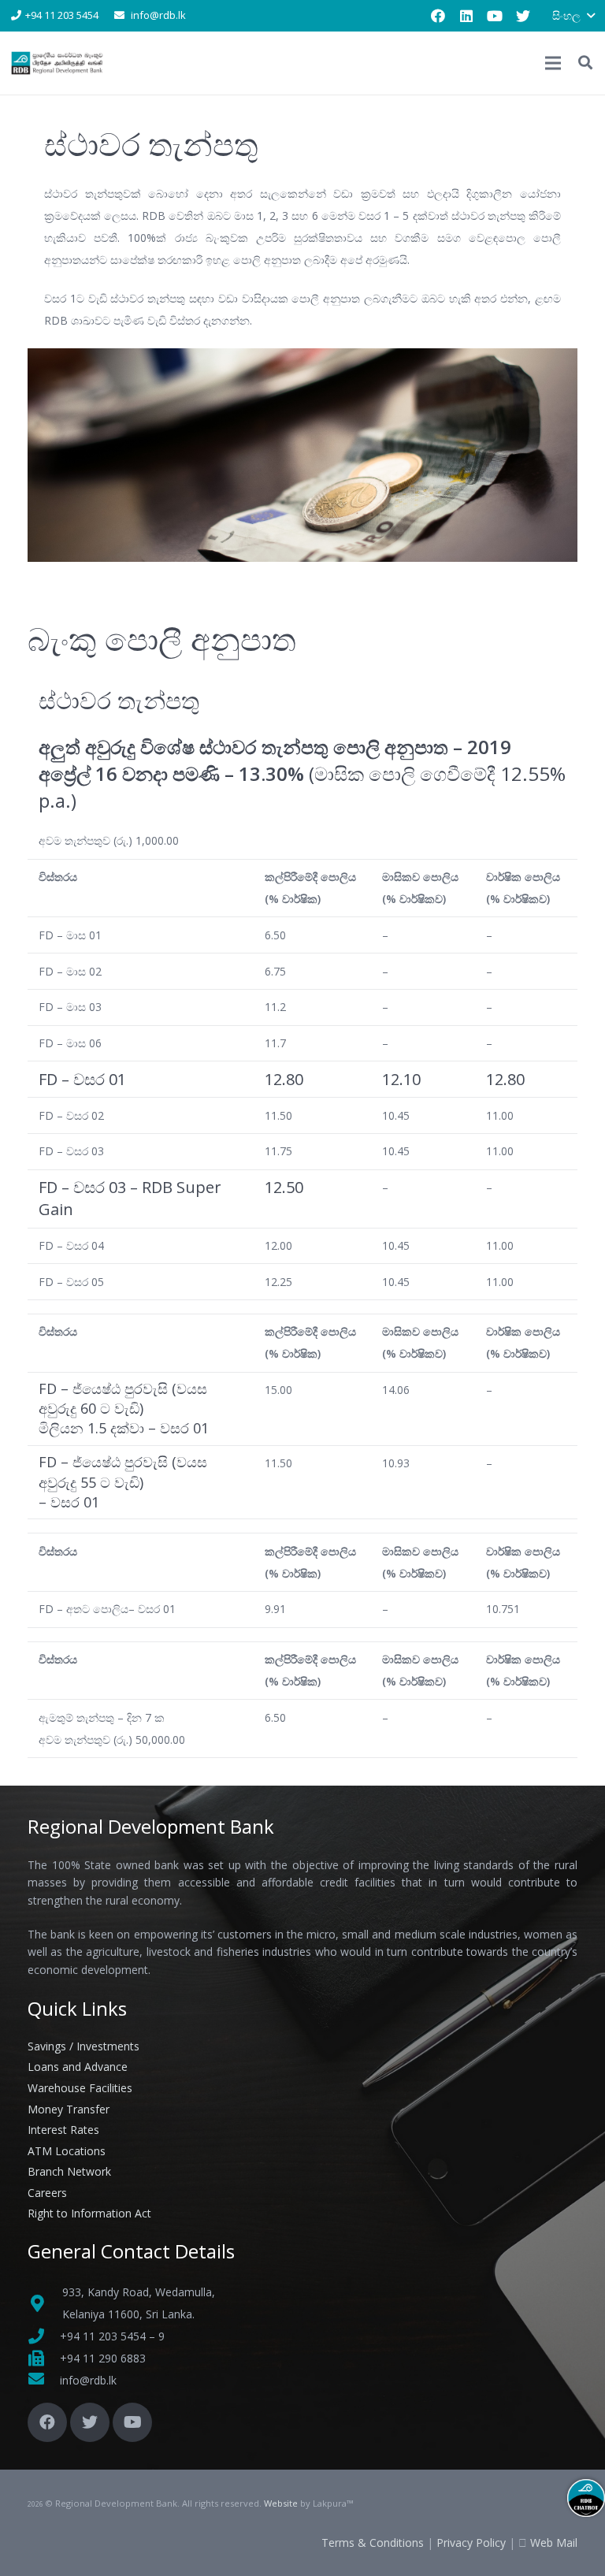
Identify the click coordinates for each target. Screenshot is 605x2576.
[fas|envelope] (44, 2381)
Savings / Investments (84, 2046)
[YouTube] (495, 16)
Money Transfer (69, 2109)
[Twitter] (523, 16)
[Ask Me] (586, 2498)
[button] (573, 16)
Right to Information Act (89, 2213)
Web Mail (554, 2543)
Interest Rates (63, 2130)
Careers (47, 2193)
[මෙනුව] (553, 63)
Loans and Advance (78, 2067)
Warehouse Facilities (80, 2088)
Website (281, 2503)
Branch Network (69, 2171)
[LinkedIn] (466, 16)
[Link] (58, 63)
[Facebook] (438, 16)
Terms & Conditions (373, 2543)
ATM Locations (67, 2151)
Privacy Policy (471, 2543)
